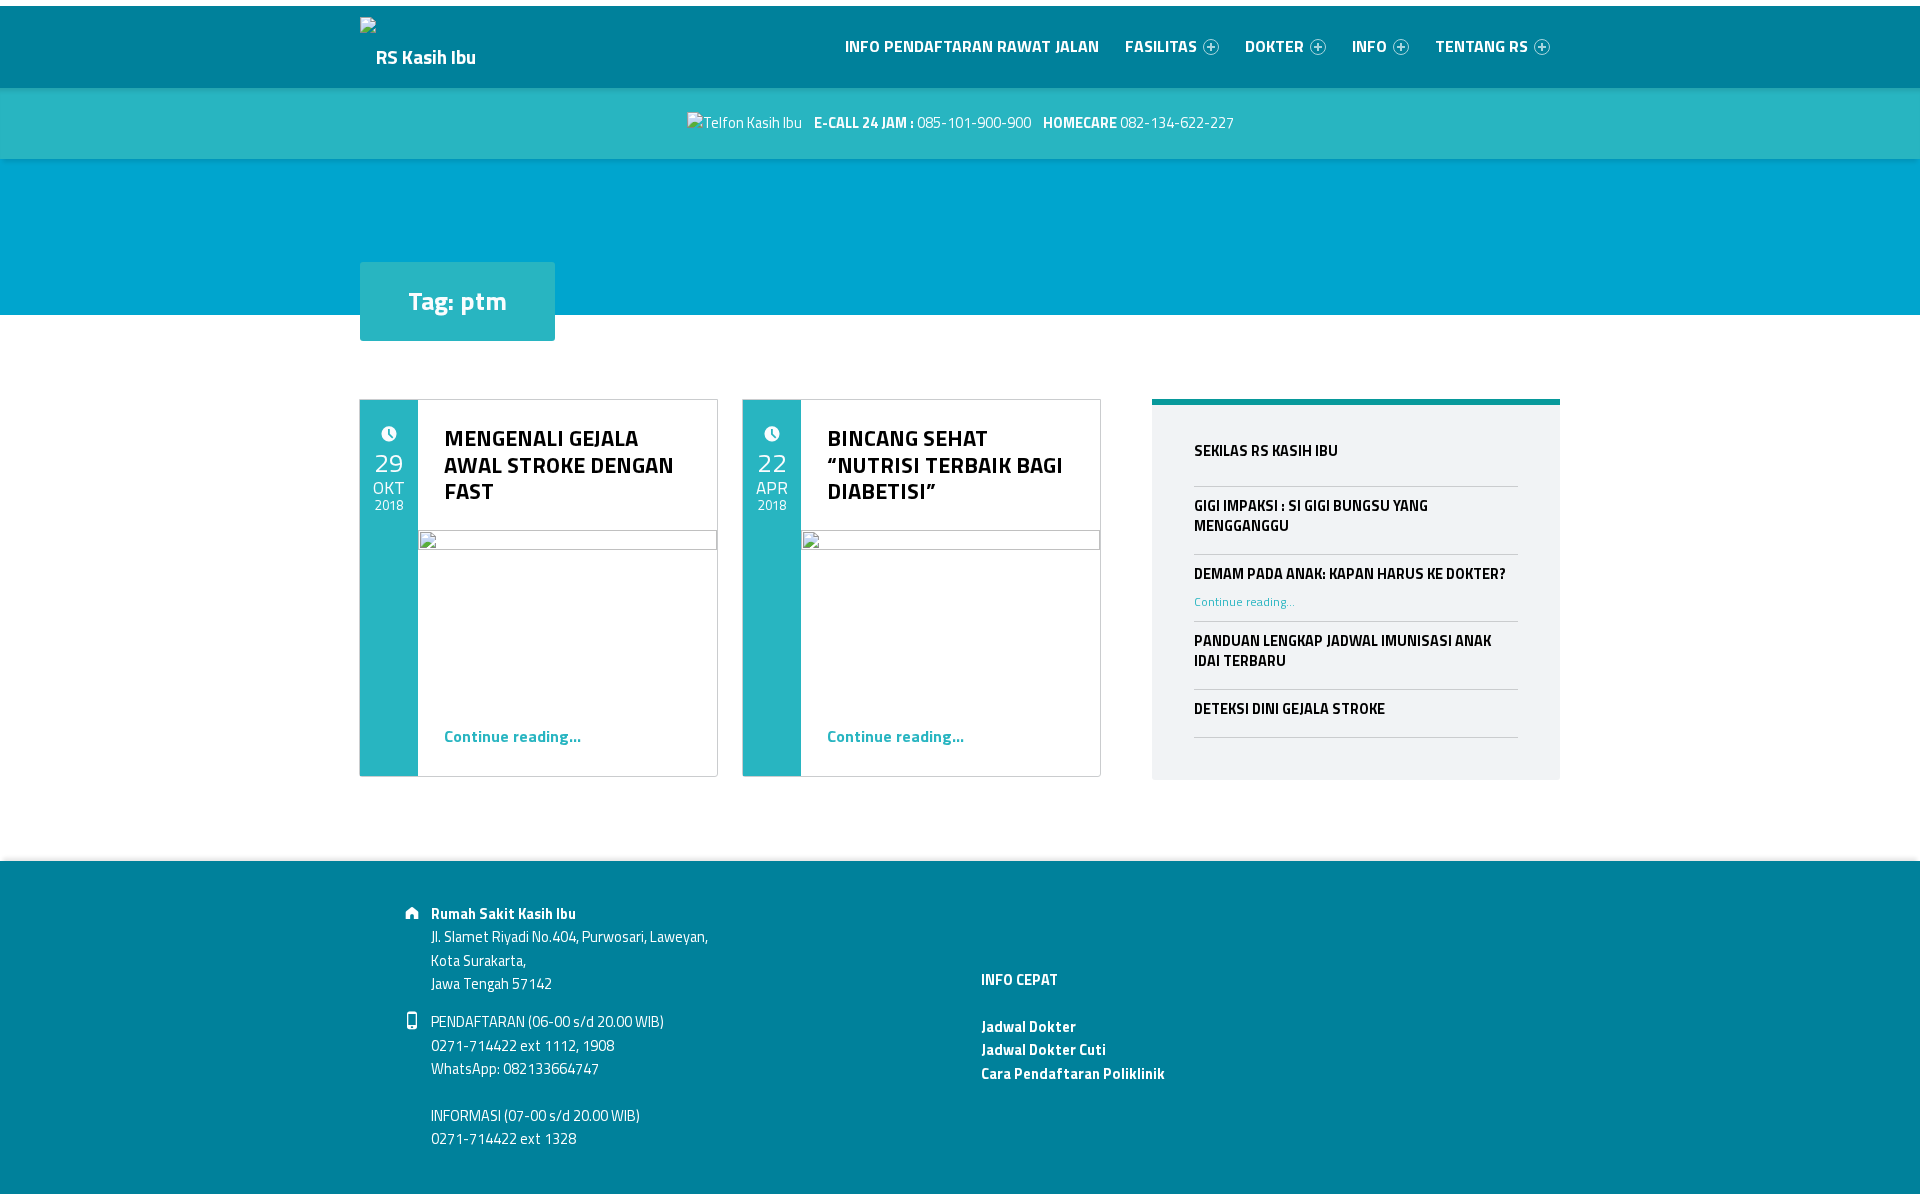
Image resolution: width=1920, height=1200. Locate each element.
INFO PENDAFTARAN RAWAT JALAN (972, 46)
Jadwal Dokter (1028, 1027)
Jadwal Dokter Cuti (1043, 1050)
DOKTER (1274, 46)
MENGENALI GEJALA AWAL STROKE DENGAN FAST (559, 464)
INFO (1369, 46)
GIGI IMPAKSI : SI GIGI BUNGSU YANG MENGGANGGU (1311, 516)
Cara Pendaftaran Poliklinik (1073, 1074)
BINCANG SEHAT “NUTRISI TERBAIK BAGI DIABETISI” (945, 464)
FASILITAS (1161, 46)
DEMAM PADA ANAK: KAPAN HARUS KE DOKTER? (1350, 574)
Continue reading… (512, 736)
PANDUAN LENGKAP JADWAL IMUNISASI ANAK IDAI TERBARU (1342, 651)
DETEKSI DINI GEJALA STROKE (1289, 709)
